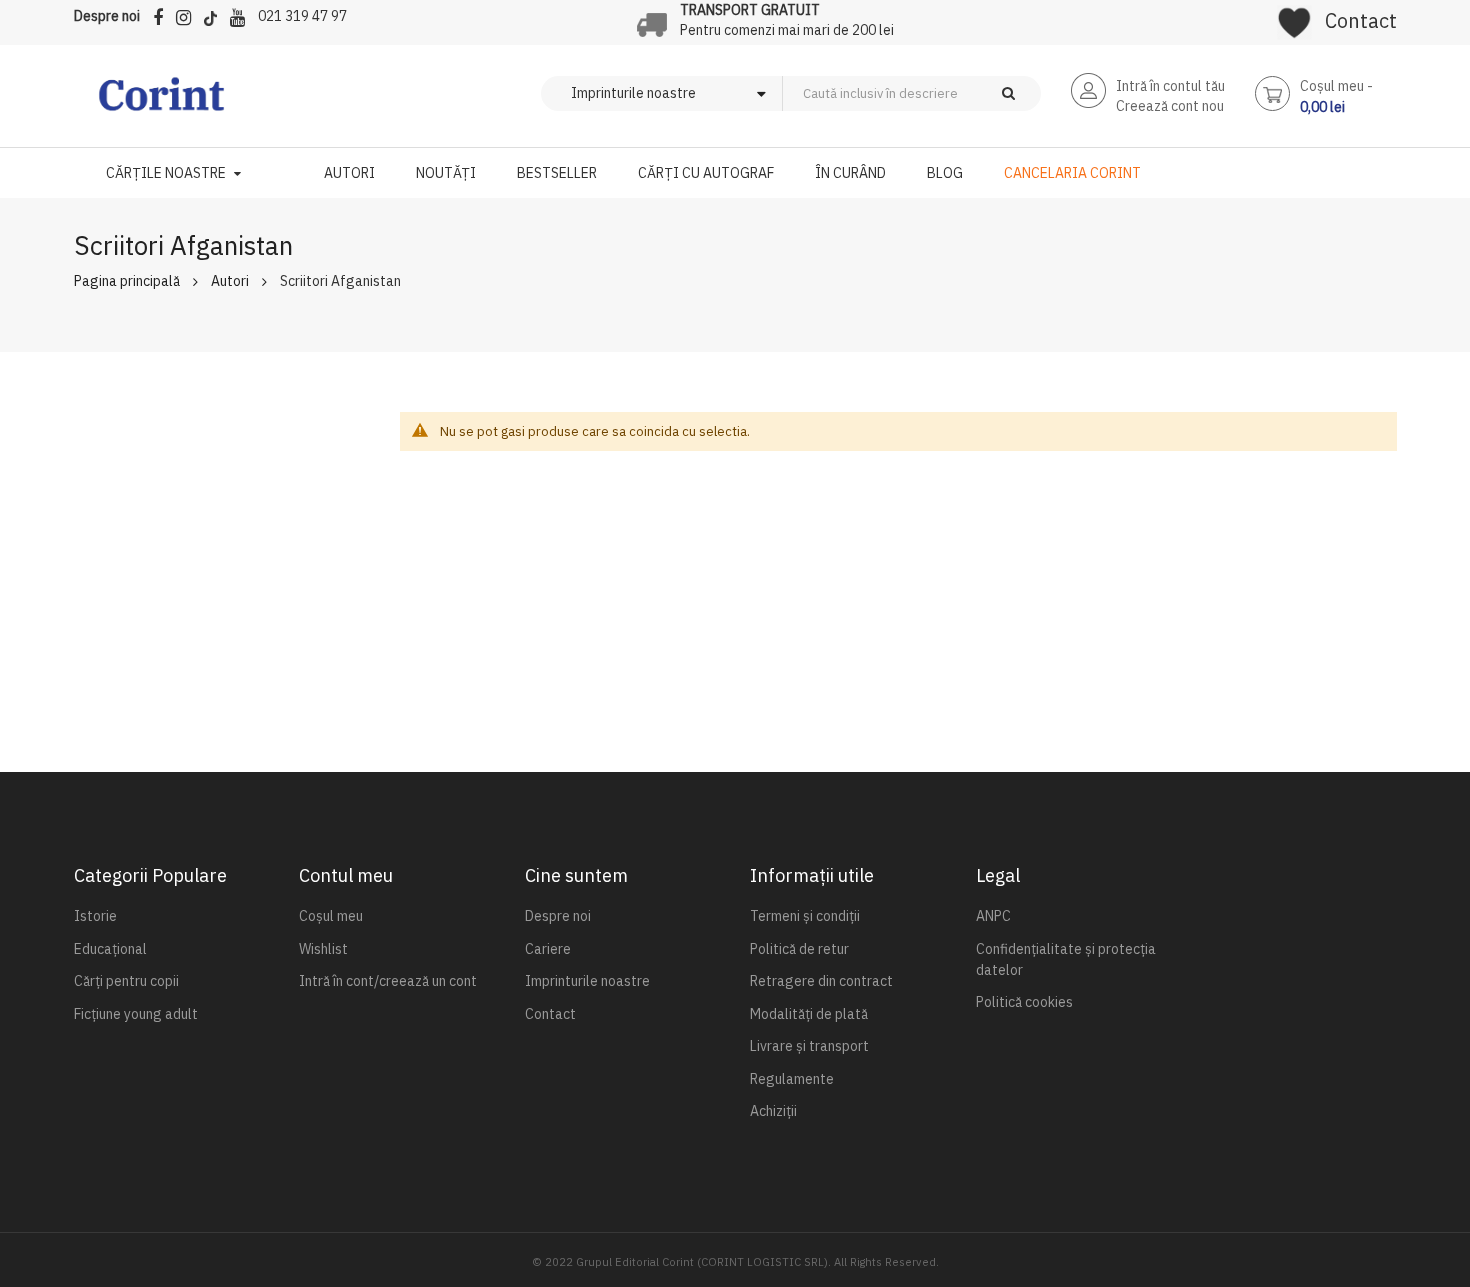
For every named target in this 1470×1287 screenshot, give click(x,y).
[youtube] (242, 14)
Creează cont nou (1170, 106)
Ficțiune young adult (136, 1014)
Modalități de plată (809, 1014)
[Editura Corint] (161, 104)
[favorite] (1294, 16)
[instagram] (188, 14)
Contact (1361, 20)
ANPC (993, 916)
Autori (230, 281)
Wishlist (323, 949)
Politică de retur (799, 949)
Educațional (110, 949)
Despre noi (107, 16)
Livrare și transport (809, 1046)
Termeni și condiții (805, 916)
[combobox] (945, 93)
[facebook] (163, 14)
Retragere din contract (821, 981)
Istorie (95, 916)
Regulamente (792, 1079)
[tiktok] (215, 14)
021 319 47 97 (302, 16)
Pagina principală (127, 281)
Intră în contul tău (1170, 86)
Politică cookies (1024, 1002)
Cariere (548, 949)
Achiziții (773, 1111)
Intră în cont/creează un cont (388, 981)
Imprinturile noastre (587, 981)
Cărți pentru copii (126, 981)
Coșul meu (331, 916)
